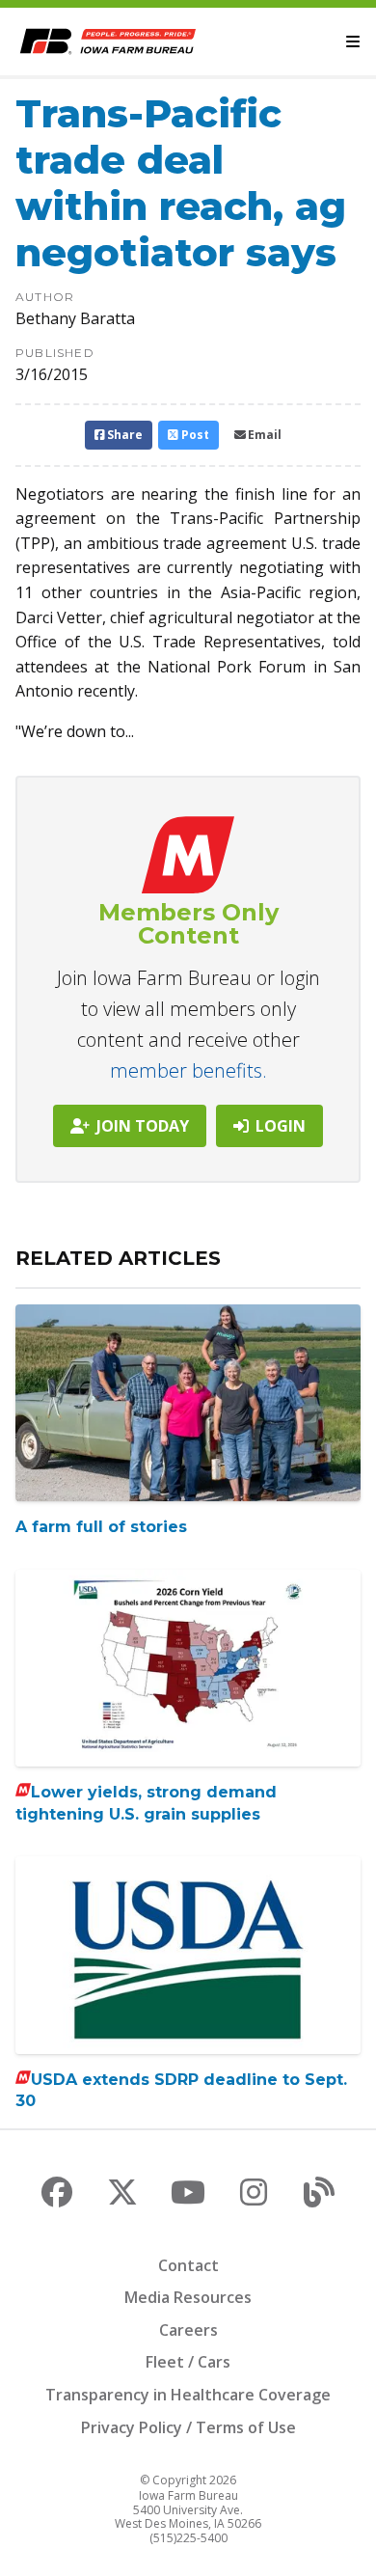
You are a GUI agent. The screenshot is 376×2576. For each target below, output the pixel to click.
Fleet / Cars (188, 2362)
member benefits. (188, 1070)
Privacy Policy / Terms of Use (188, 2427)
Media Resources (188, 2297)
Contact (188, 2265)
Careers (188, 2330)
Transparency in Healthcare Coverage (188, 2395)
